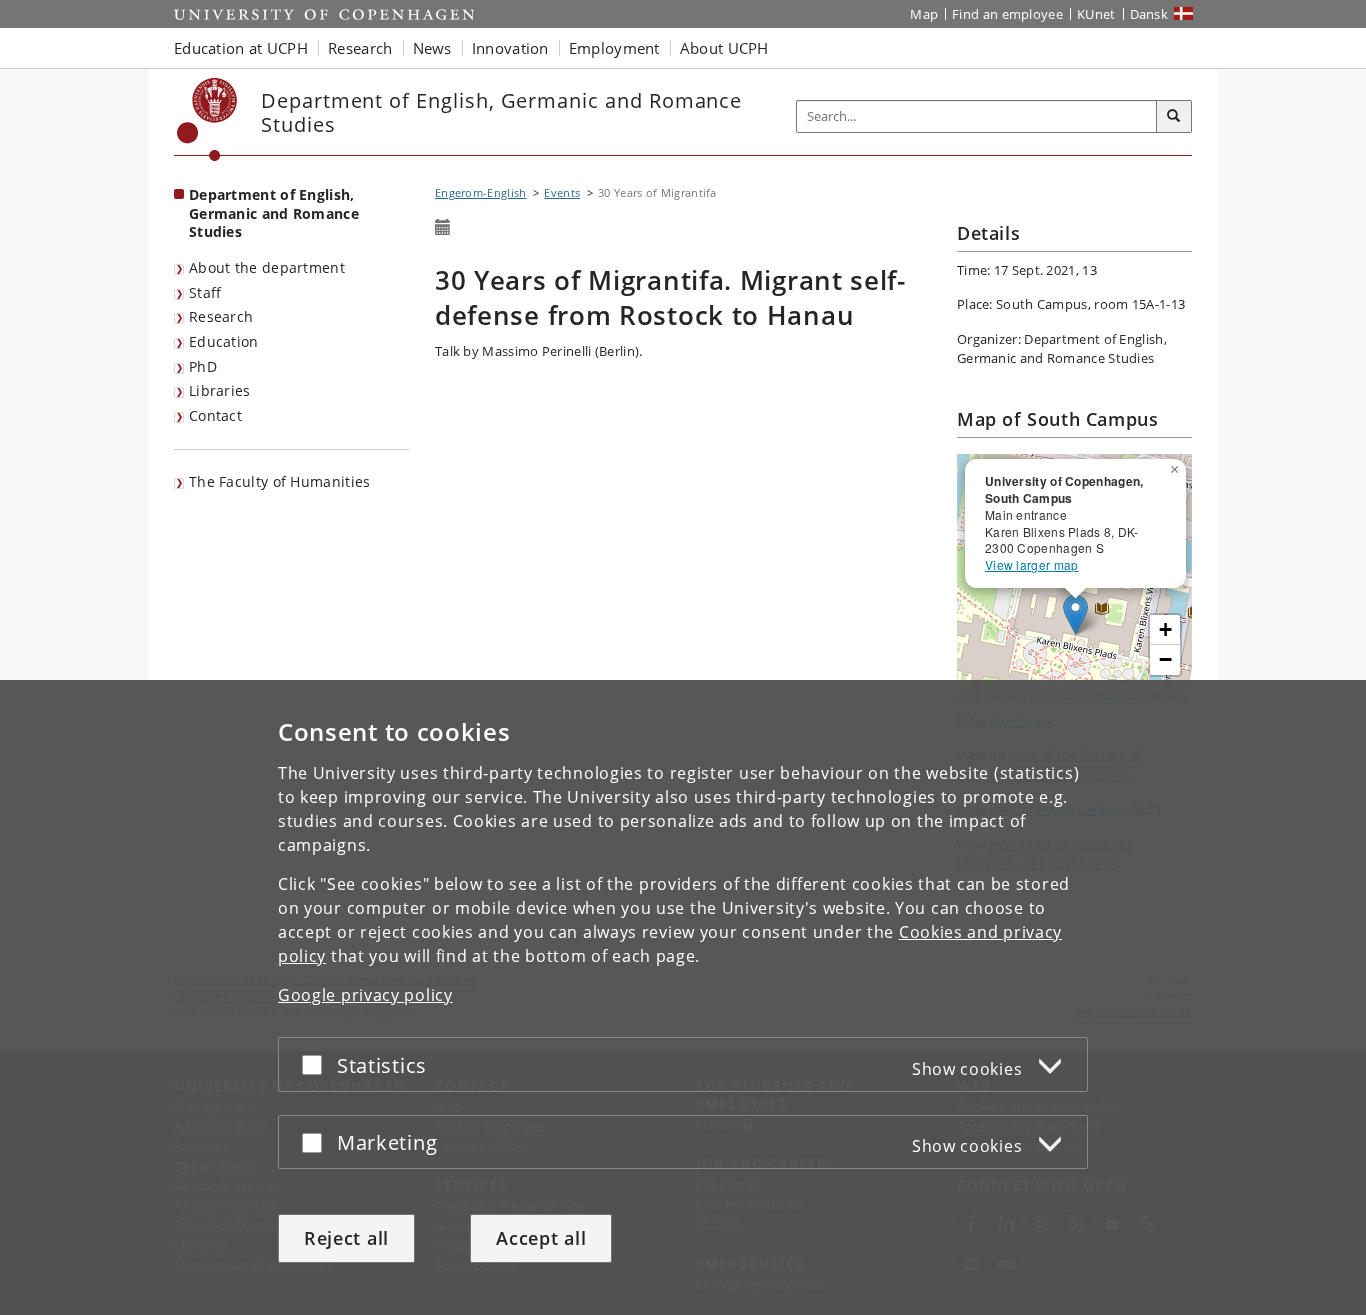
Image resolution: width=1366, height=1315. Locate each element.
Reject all (346, 1238)
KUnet (1096, 14)
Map (924, 14)
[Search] (1174, 117)
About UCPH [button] (724, 48)
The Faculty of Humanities (280, 481)
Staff (205, 292)
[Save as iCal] (443, 228)
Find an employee (1007, 14)
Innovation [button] (510, 48)
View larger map (1032, 564)
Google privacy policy (365, 995)
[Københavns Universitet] (207, 119)
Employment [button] (614, 48)
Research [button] (360, 48)
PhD (203, 366)
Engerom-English (481, 192)
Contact (215, 415)
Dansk (1149, 14)
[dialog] (683, 997)
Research (221, 316)
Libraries (220, 390)
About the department (267, 267)
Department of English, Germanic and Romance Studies (274, 213)
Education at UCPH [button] (241, 48)
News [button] (432, 48)
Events (562, 192)
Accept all (541, 1238)
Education (224, 341)
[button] (1177, 466)
